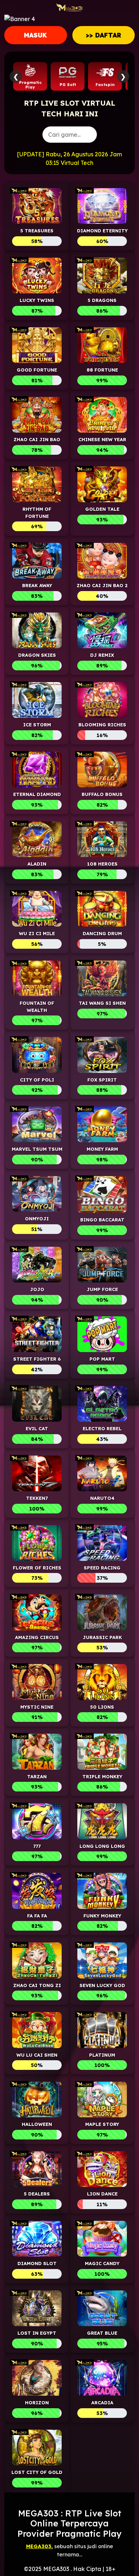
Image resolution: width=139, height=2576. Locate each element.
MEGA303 (39, 2546)
